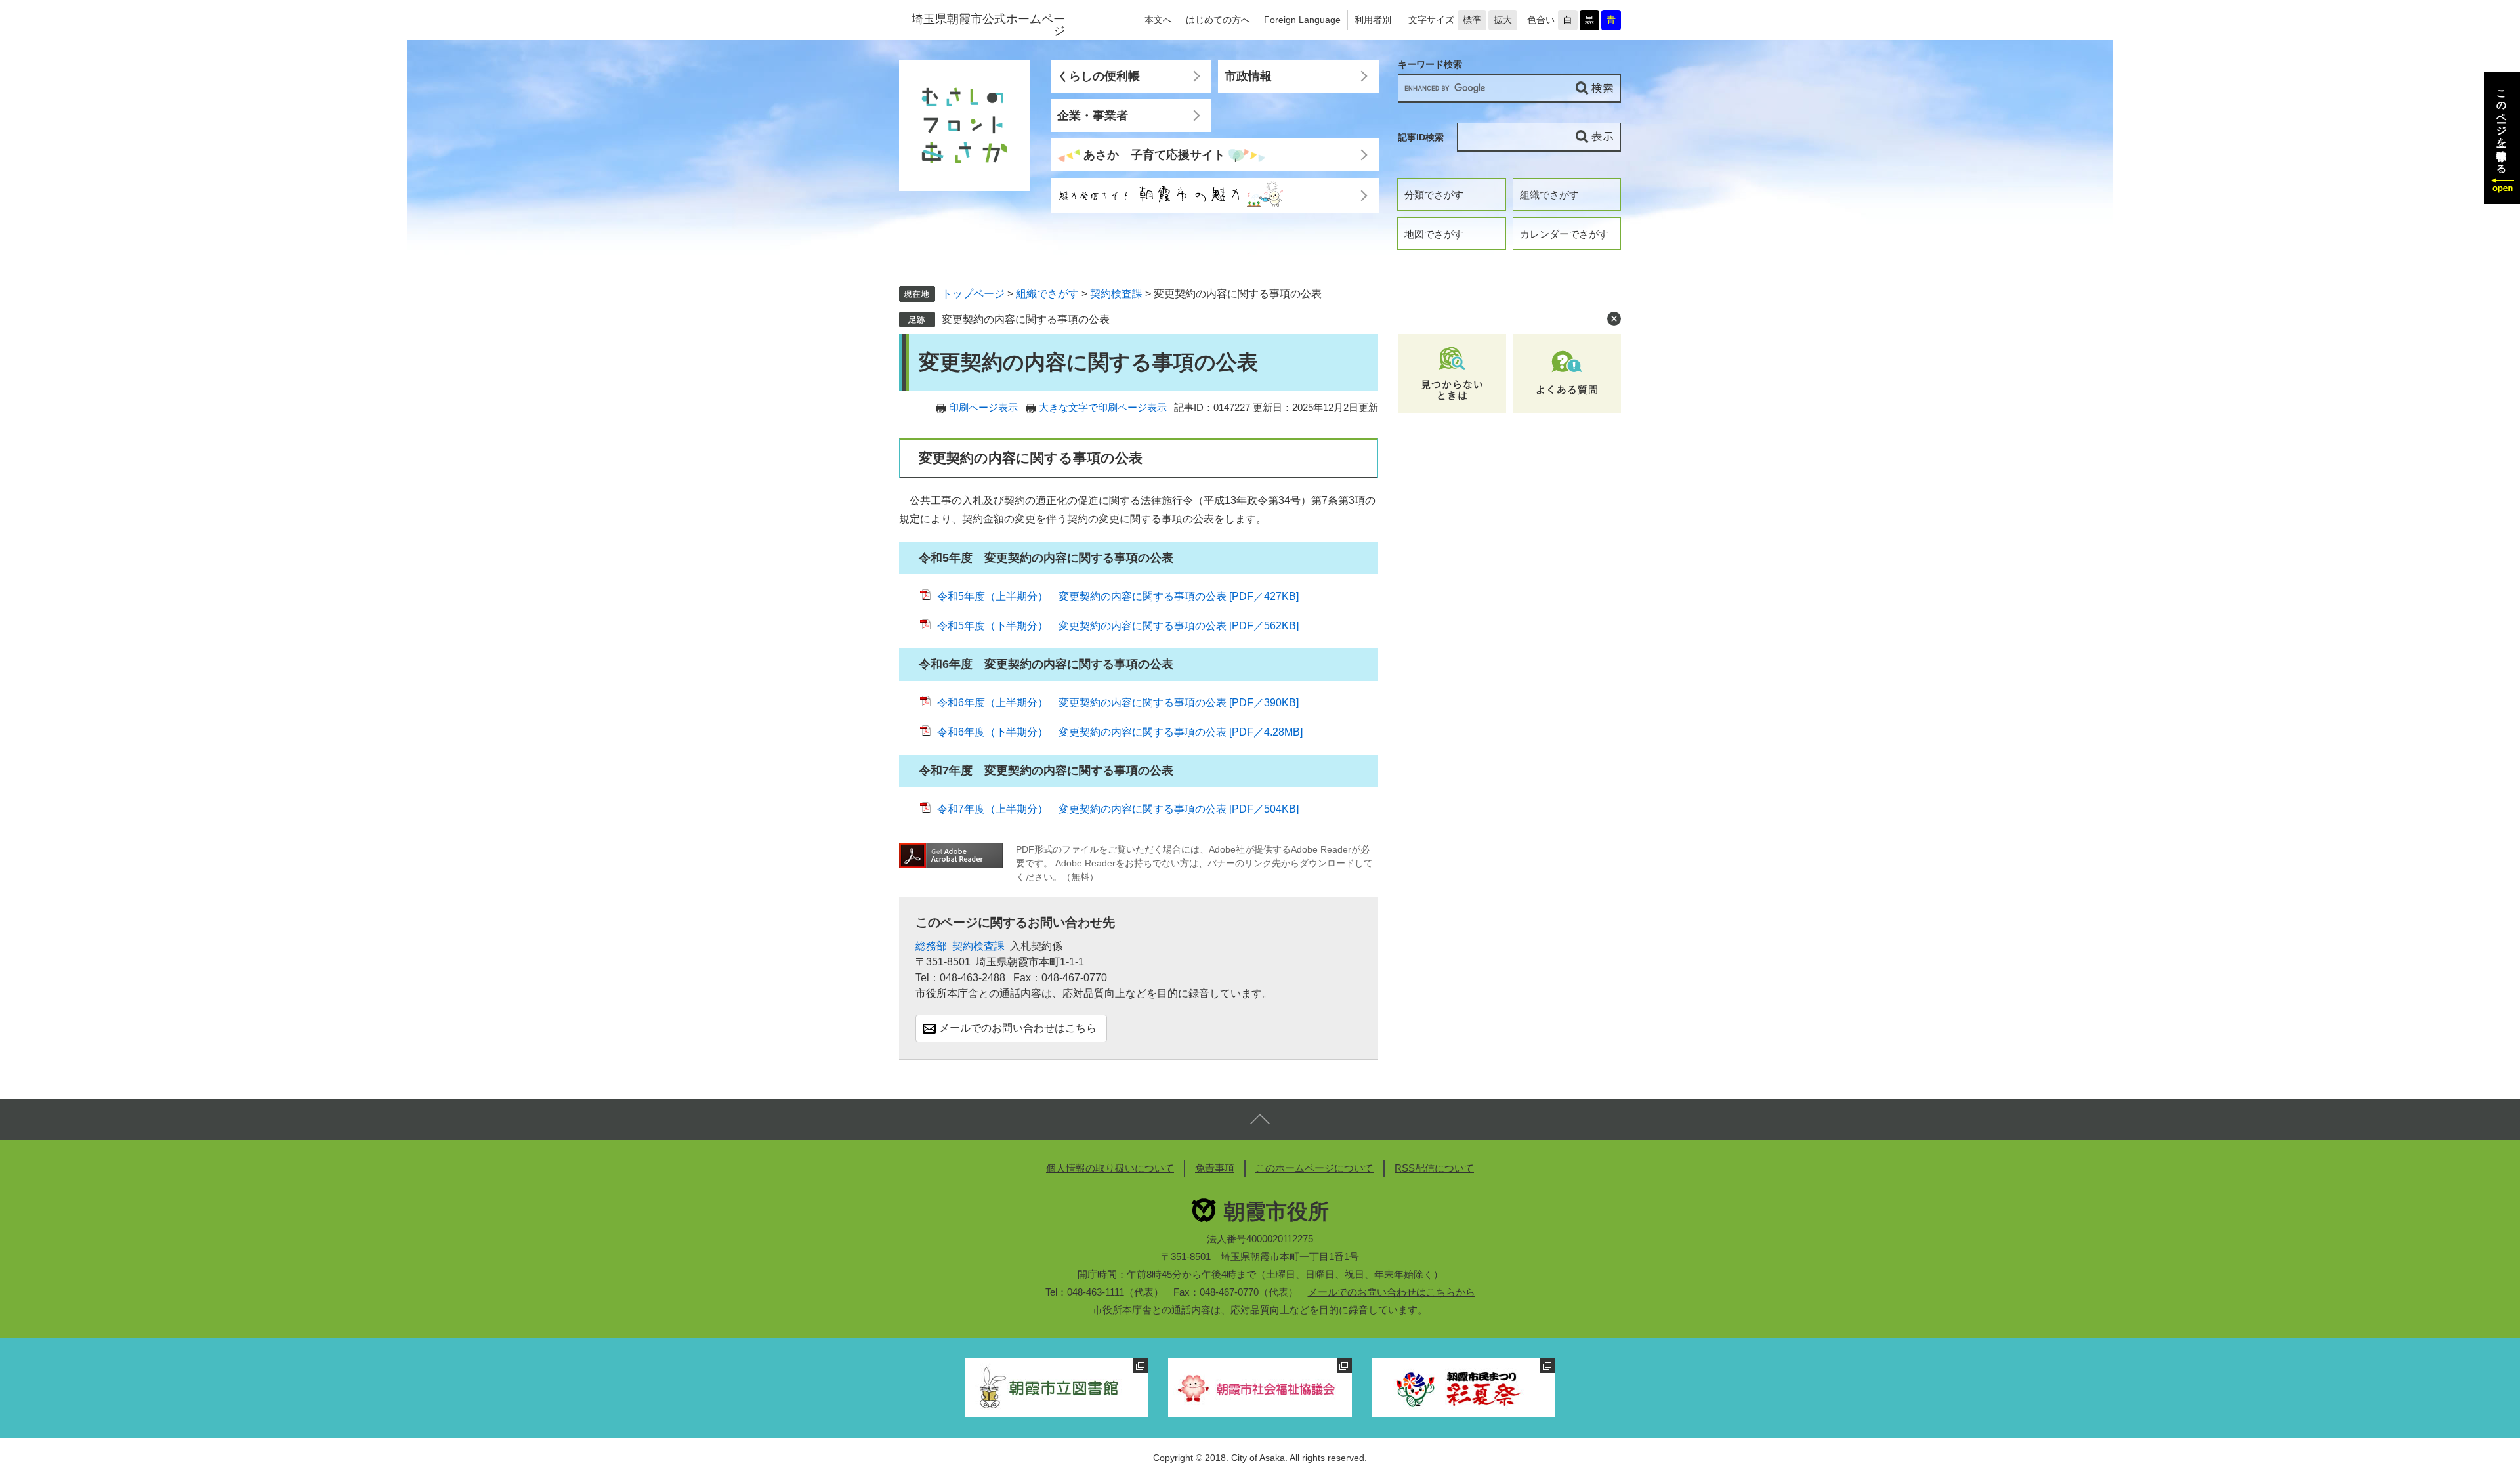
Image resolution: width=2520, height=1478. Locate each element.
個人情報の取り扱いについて (1110, 1168)
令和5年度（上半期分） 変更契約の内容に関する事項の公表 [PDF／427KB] (1118, 596)
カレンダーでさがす (1564, 234)
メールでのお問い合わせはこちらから (1392, 1292)
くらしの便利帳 (1099, 76)
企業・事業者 (1093, 116)
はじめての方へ (1218, 20)
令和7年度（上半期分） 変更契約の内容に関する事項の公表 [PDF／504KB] (1118, 809)
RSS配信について (1434, 1168)
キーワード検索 (1430, 65)
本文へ (1158, 20)
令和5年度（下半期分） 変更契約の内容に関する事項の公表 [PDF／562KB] (1118, 626)
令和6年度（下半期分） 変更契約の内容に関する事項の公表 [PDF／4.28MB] (1120, 732)
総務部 (931, 946)
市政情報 (1248, 76)
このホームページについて (1314, 1168)
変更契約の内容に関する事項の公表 (1026, 319)
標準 (1472, 20)
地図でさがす (1434, 234)
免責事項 (1215, 1168)
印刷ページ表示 (983, 407)
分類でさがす (1434, 195)
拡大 (1503, 20)
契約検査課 (1116, 294)
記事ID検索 (1421, 137)
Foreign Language (1302, 20)
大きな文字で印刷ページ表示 (1103, 407)
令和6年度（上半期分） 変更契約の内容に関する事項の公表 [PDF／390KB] (1118, 703)
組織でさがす (1549, 195)
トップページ (973, 294)
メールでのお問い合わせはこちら (1018, 1028)
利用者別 (1373, 20)
